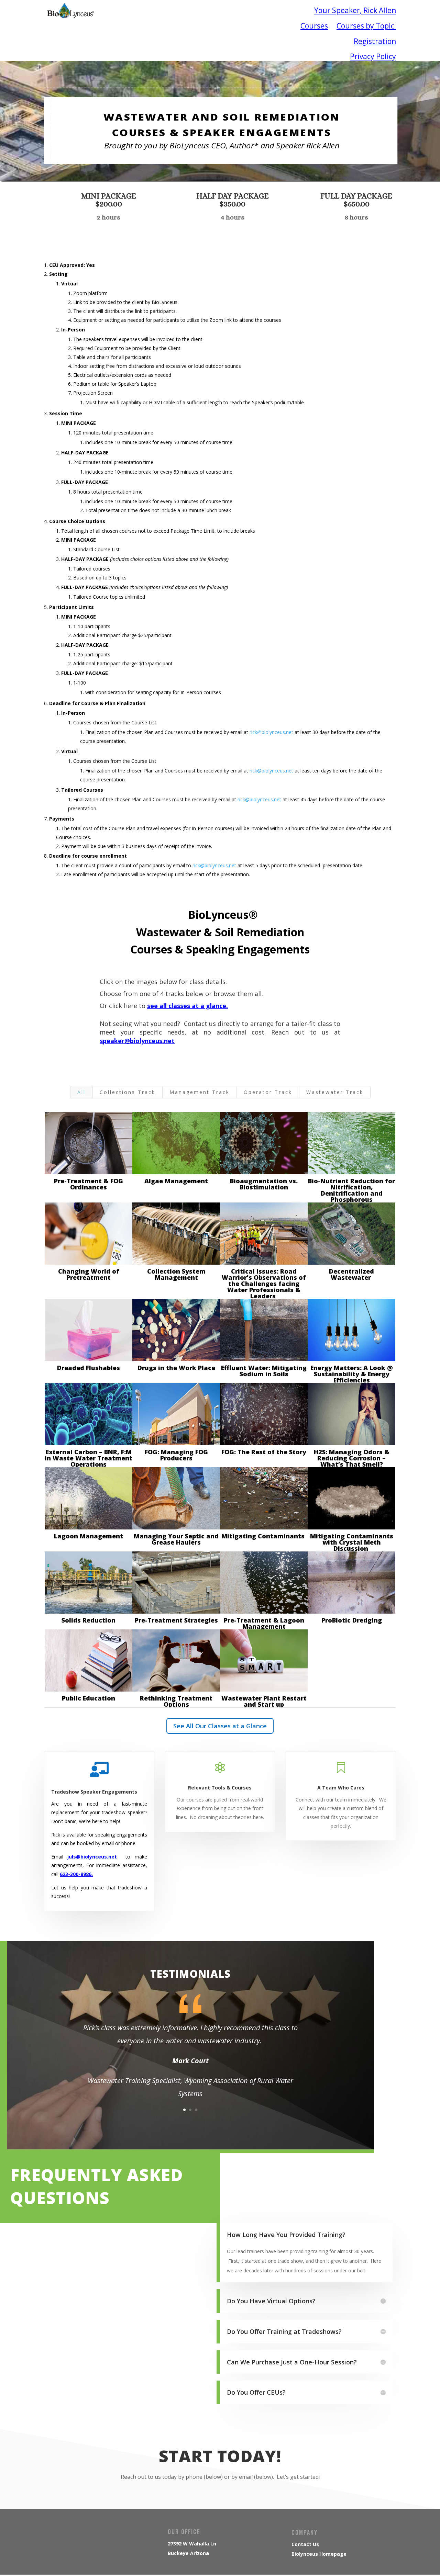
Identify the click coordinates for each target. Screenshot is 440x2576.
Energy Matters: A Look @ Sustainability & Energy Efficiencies (352, 1374)
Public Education (89, 1698)
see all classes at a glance (187, 1006)
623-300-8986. (76, 1874)
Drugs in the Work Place (176, 1368)
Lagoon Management (89, 1536)
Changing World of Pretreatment (89, 1274)
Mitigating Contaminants (264, 1536)
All (81, 1092)
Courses (314, 26)
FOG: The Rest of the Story (264, 1452)
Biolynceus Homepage (319, 2554)
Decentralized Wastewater (351, 1274)
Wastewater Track (335, 1092)
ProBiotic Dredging (352, 1620)
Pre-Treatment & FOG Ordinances (89, 1184)
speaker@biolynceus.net (137, 1041)
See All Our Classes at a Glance (220, 1726)
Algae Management (176, 1181)
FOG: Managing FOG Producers (176, 1455)
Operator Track (268, 1092)
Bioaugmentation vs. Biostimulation (264, 1184)
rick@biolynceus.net (271, 732)
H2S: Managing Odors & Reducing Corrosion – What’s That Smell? (352, 1458)
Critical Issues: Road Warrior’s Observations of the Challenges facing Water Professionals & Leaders (264, 1284)
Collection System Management (176, 1274)
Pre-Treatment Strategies (176, 1620)
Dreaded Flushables (89, 1368)
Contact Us (305, 2544)
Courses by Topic (366, 26)
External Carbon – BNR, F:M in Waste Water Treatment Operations (89, 1458)
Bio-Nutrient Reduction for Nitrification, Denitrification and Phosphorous (351, 1190)
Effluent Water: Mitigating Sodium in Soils (264, 1371)
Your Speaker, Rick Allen (355, 10)
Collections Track (128, 1092)
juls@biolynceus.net (92, 1857)
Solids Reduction (89, 1620)
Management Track (200, 1092)
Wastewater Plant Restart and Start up (264, 1701)
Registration (375, 41)
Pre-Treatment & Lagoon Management (264, 1623)
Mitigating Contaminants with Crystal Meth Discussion (352, 1542)
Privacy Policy (373, 56)
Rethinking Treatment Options (176, 1701)
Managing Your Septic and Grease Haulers (176, 1539)
